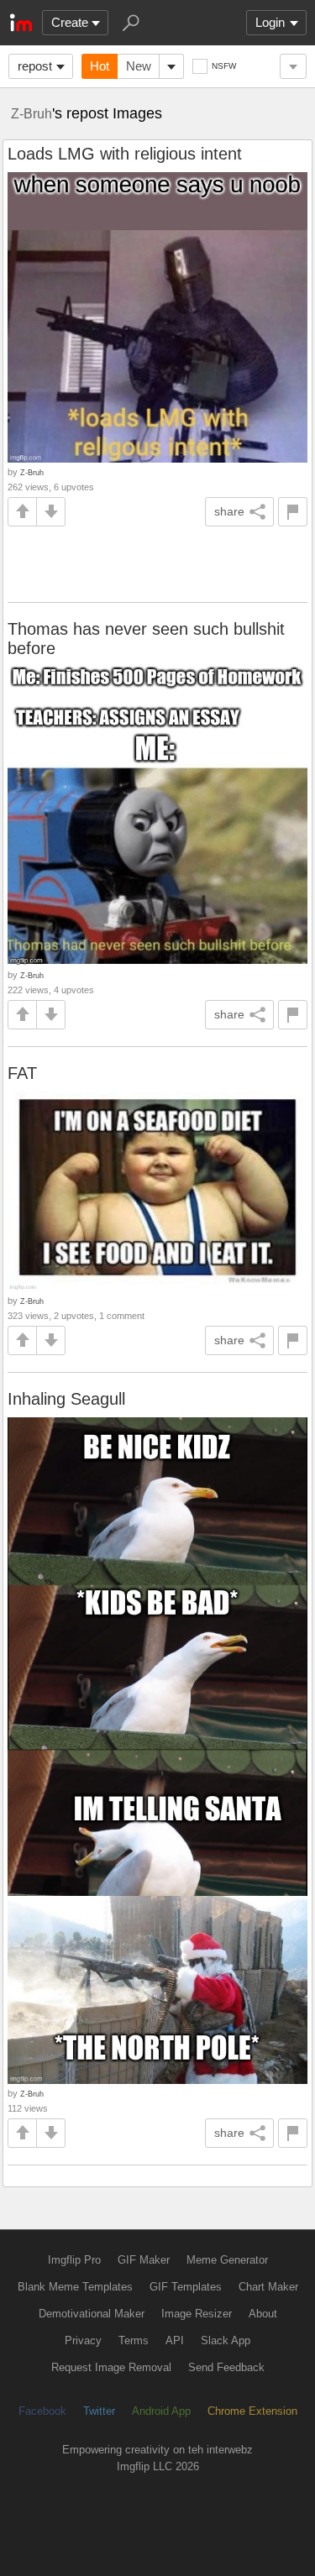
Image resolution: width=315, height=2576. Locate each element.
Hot (100, 66)
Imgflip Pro (74, 2260)
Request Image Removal (111, 2367)
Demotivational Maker (92, 2314)
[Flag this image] (293, 512)
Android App (161, 2411)
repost (35, 66)
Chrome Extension (252, 2411)
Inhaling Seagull (66, 1399)
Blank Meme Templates (75, 2287)
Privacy (83, 2340)
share (229, 511)
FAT (22, 1073)
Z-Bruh (31, 113)
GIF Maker (144, 2260)
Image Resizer (197, 2314)
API (175, 2340)
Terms (134, 2340)
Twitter (99, 2411)
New (139, 66)
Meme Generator (227, 2260)
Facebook (42, 2411)
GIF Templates (186, 2287)
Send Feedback (226, 2367)
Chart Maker (268, 2287)
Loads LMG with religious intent (125, 154)
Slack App (226, 2340)
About (263, 2314)
